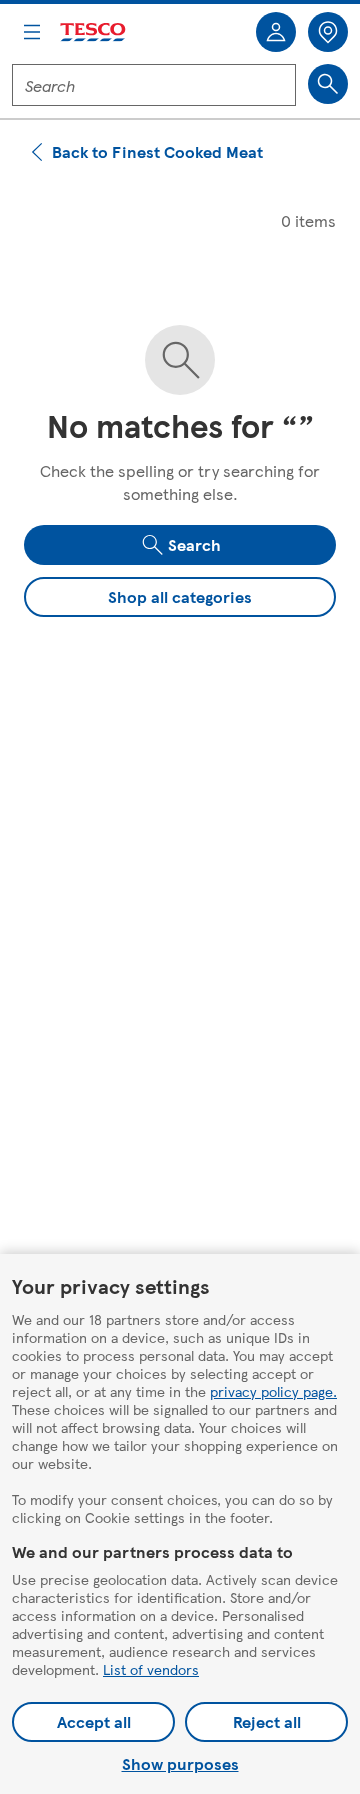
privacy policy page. (273, 1391)
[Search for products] (328, 84)
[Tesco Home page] (94, 32)
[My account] (276, 32)
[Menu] (32, 32)
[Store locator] (328, 32)
